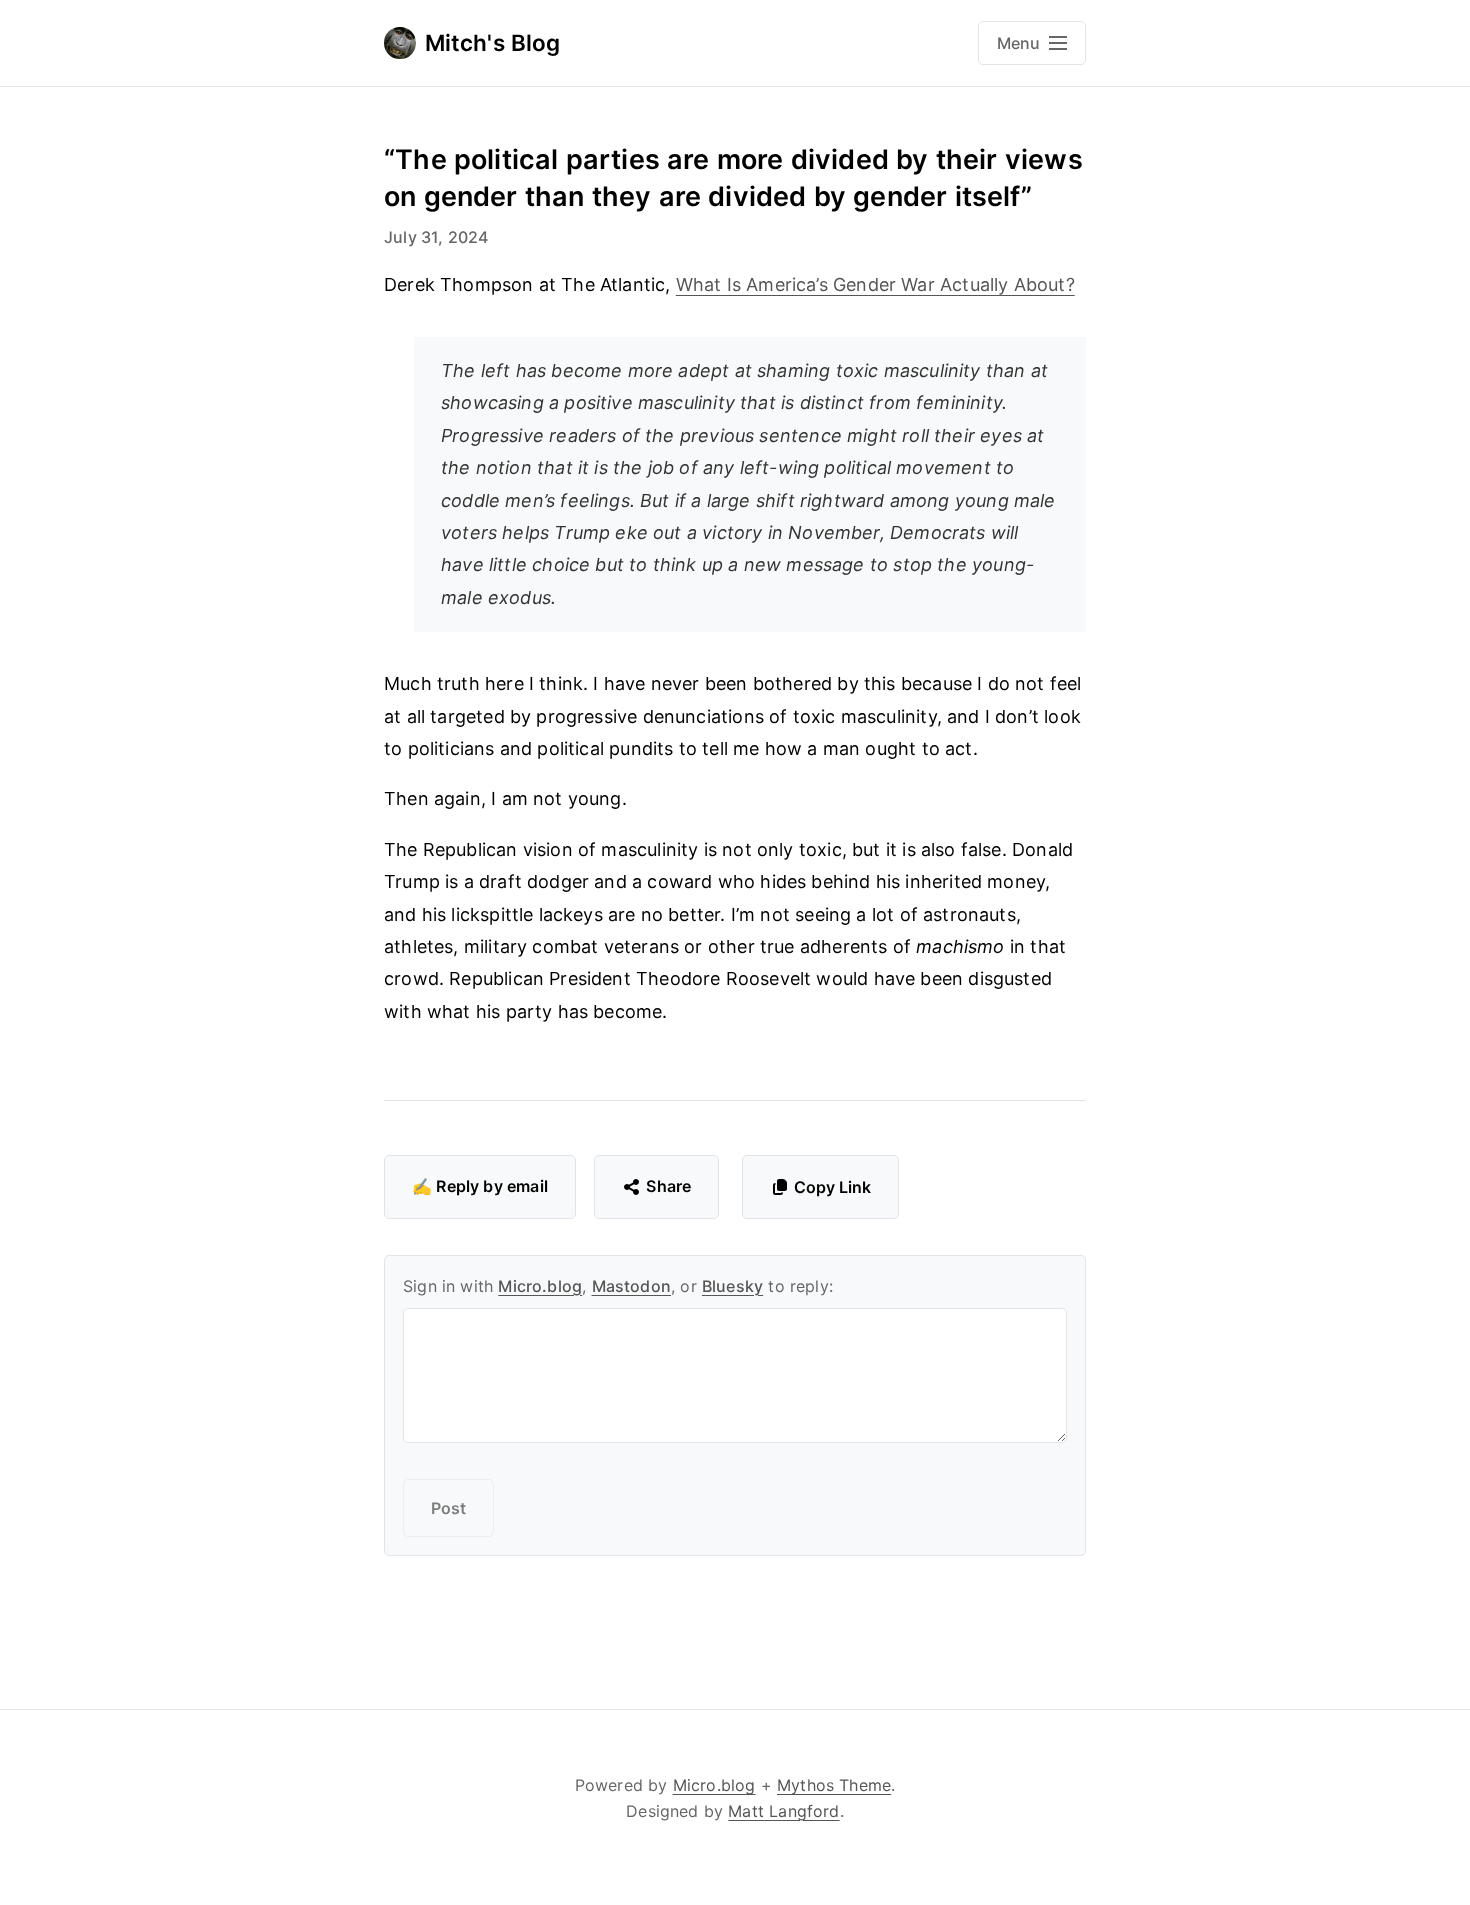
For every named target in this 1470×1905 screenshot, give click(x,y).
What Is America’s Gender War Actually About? (875, 284)
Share (668, 1186)
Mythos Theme (834, 1785)
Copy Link (832, 1187)
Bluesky (732, 1286)
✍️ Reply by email (480, 1186)
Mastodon (631, 1286)
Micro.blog (540, 1286)
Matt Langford (783, 1811)
